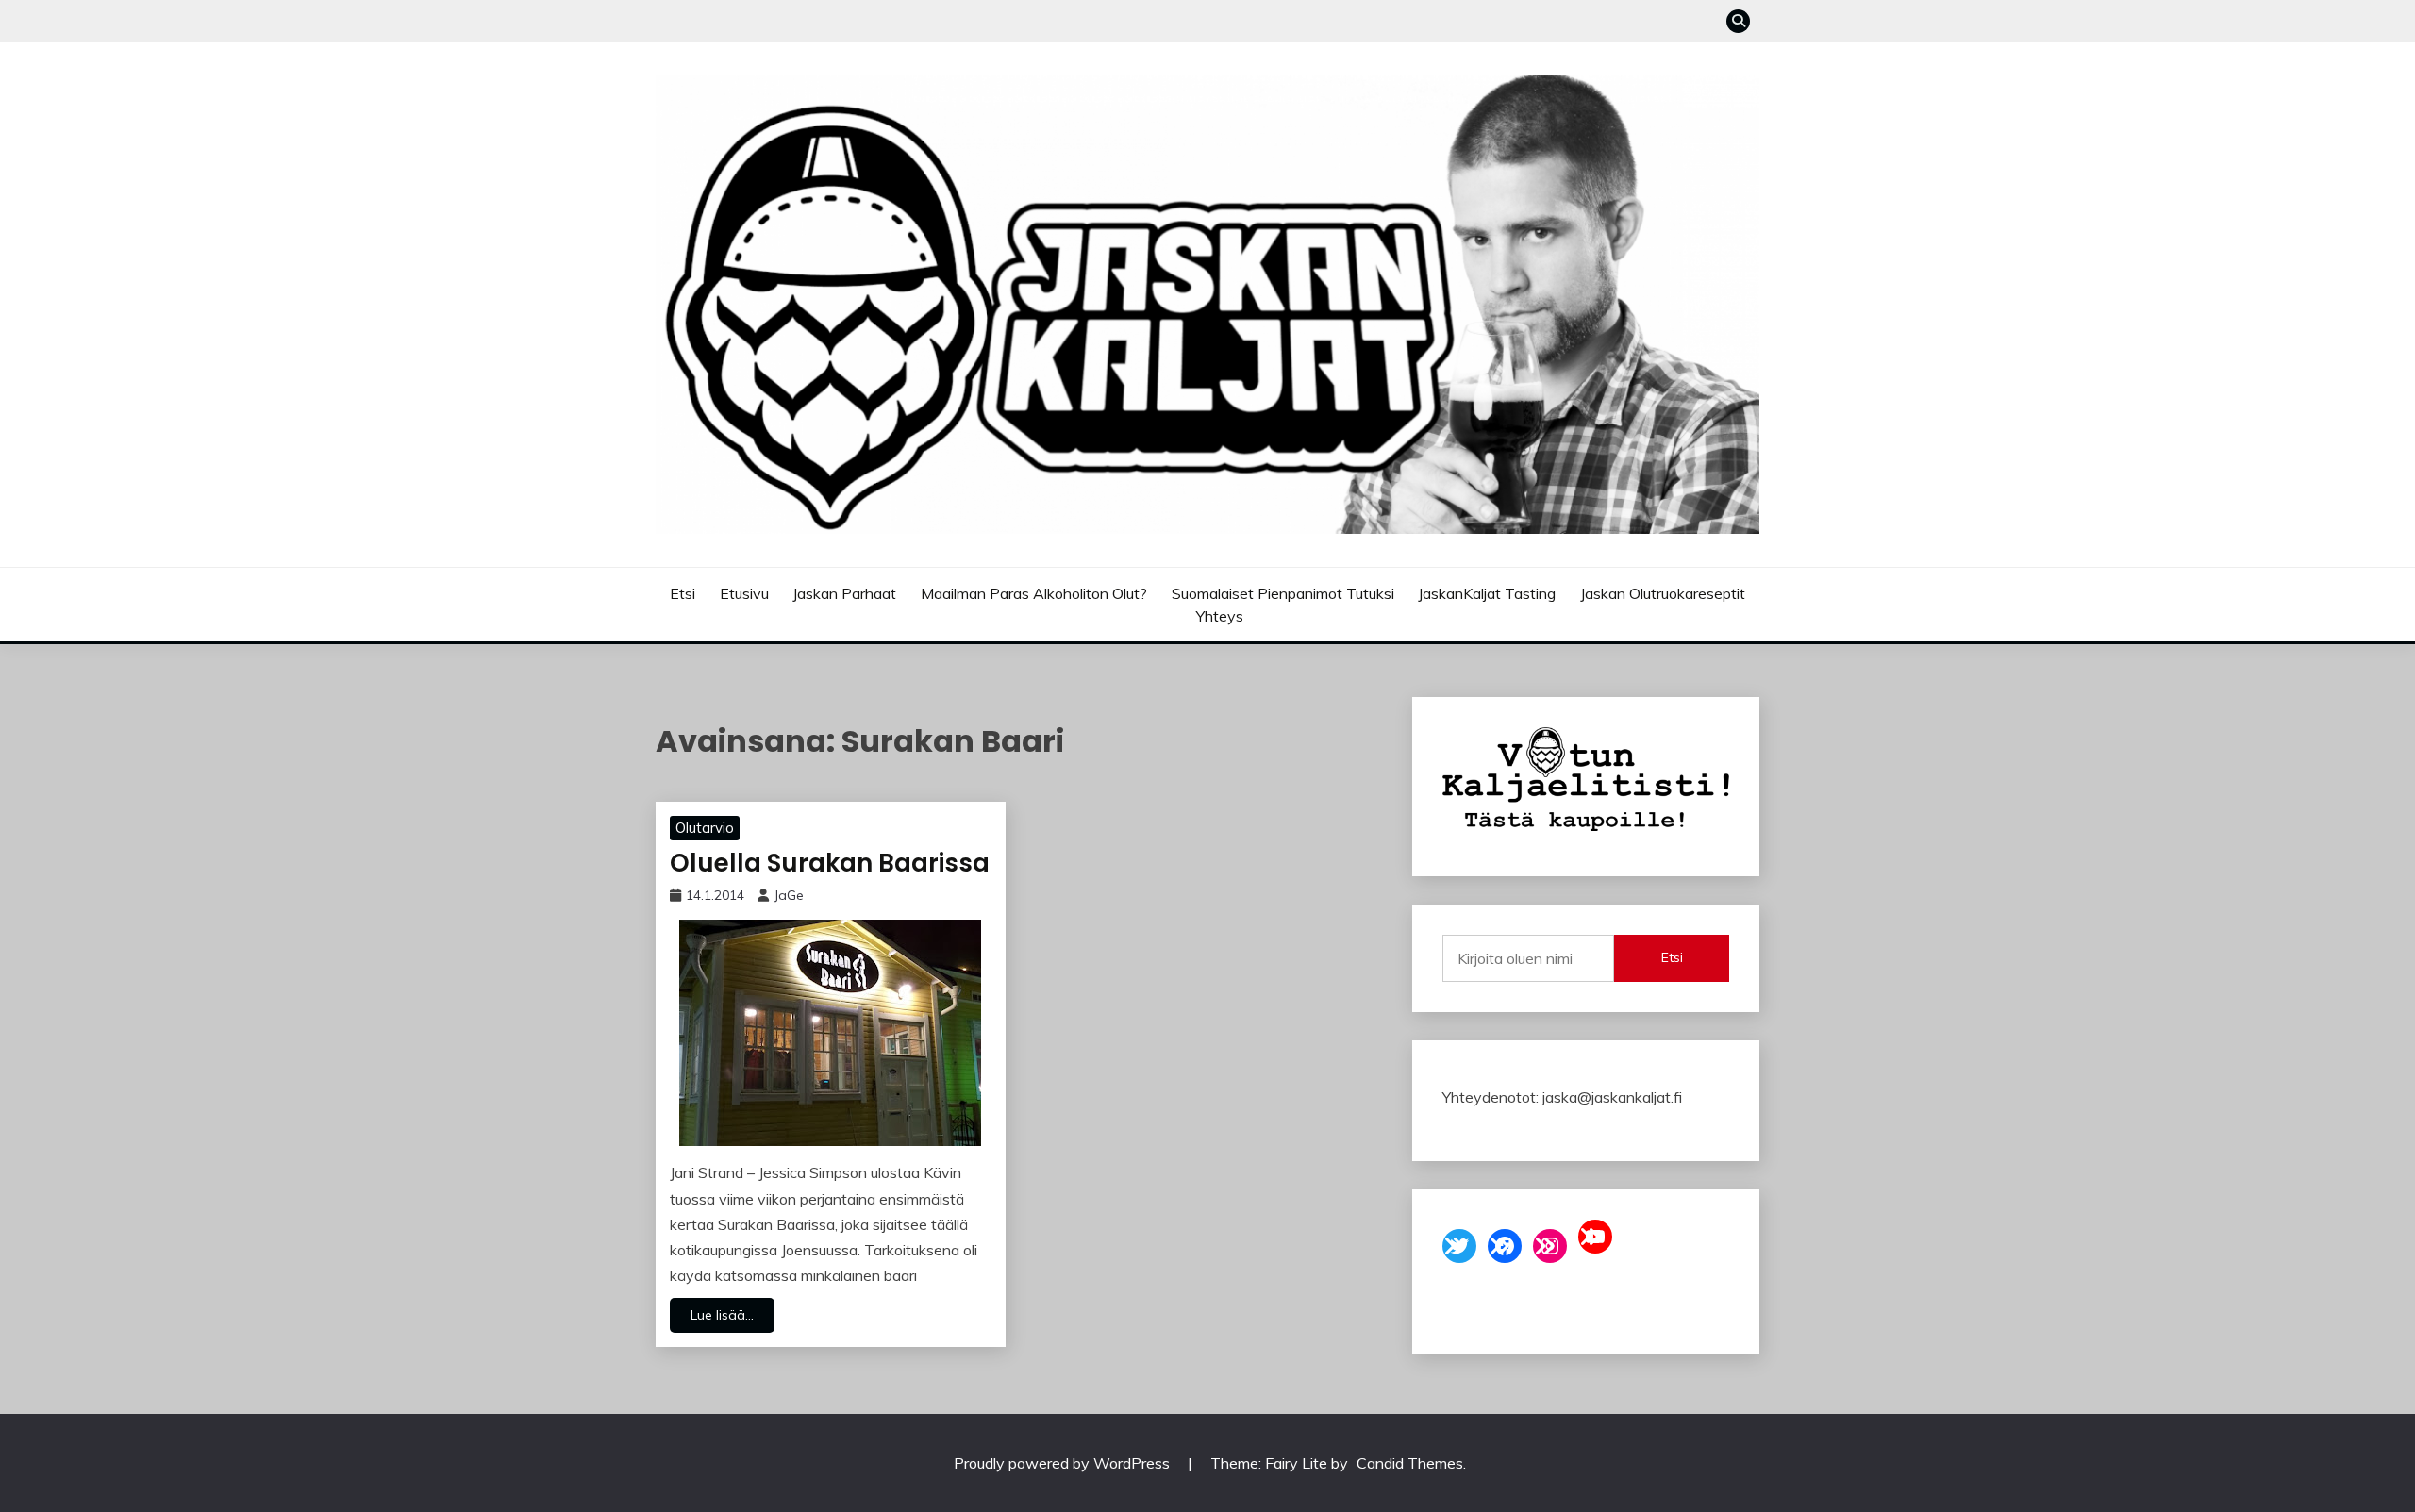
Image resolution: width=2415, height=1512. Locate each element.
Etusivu (744, 593)
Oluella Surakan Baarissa (830, 863)
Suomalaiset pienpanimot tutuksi (1283, 593)
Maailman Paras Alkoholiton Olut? (1034, 593)
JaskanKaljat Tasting (1487, 593)
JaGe (789, 895)
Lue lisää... (722, 1315)
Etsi (683, 593)
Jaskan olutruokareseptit (1663, 593)
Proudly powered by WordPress (1064, 1463)
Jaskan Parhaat (844, 593)
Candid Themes (1410, 1463)
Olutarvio (705, 828)
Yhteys (1220, 616)
